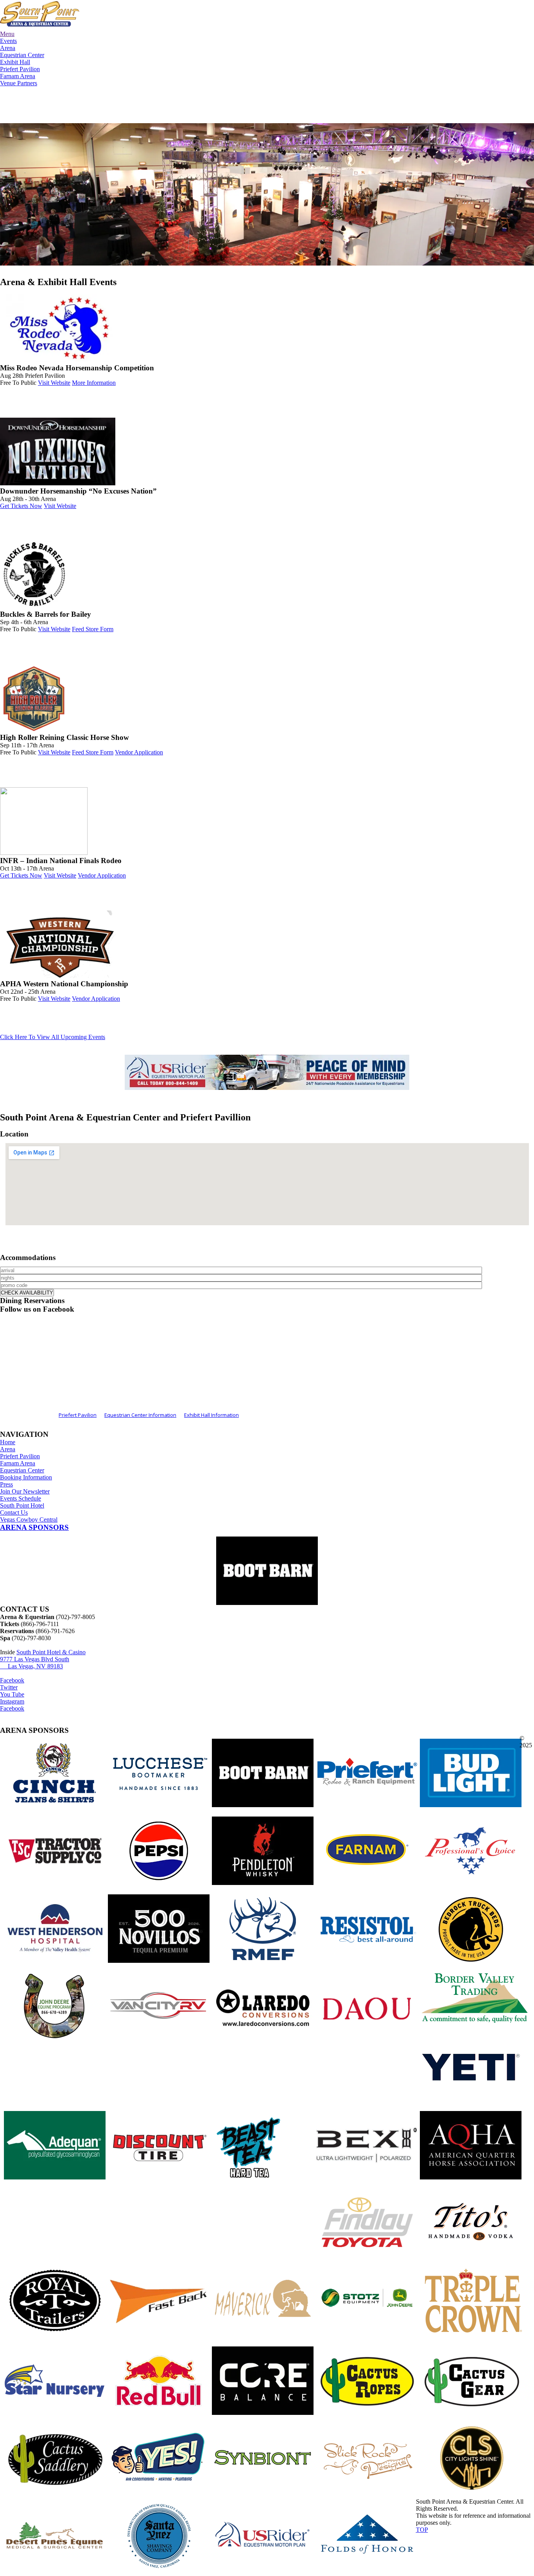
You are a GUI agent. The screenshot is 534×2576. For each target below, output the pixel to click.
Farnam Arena (18, 76)
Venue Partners (19, 83)
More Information (94, 383)
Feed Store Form (93, 629)
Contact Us (14, 1512)
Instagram (12, 1701)
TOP (422, 2530)
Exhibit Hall (15, 62)
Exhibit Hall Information (211, 1415)
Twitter (9, 1687)
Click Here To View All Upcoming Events (53, 1037)
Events (8, 41)
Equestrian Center (22, 55)
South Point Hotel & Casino (51, 1652)
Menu (7, 34)
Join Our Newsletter (25, 1491)
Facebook (12, 1680)
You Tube (12, 1694)
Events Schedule (21, 1498)
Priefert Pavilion (20, 69)
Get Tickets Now (21, 506)
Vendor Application (139, 752)
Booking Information (26, 1477)
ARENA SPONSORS (34, 1527)
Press (6, 1484)
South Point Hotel (22, 1505)
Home (8, 1442)
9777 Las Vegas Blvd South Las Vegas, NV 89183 (35, 1663)
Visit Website (54, 383)
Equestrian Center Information (140, 1415)
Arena (8, 48)
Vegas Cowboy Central (29, 1520)
